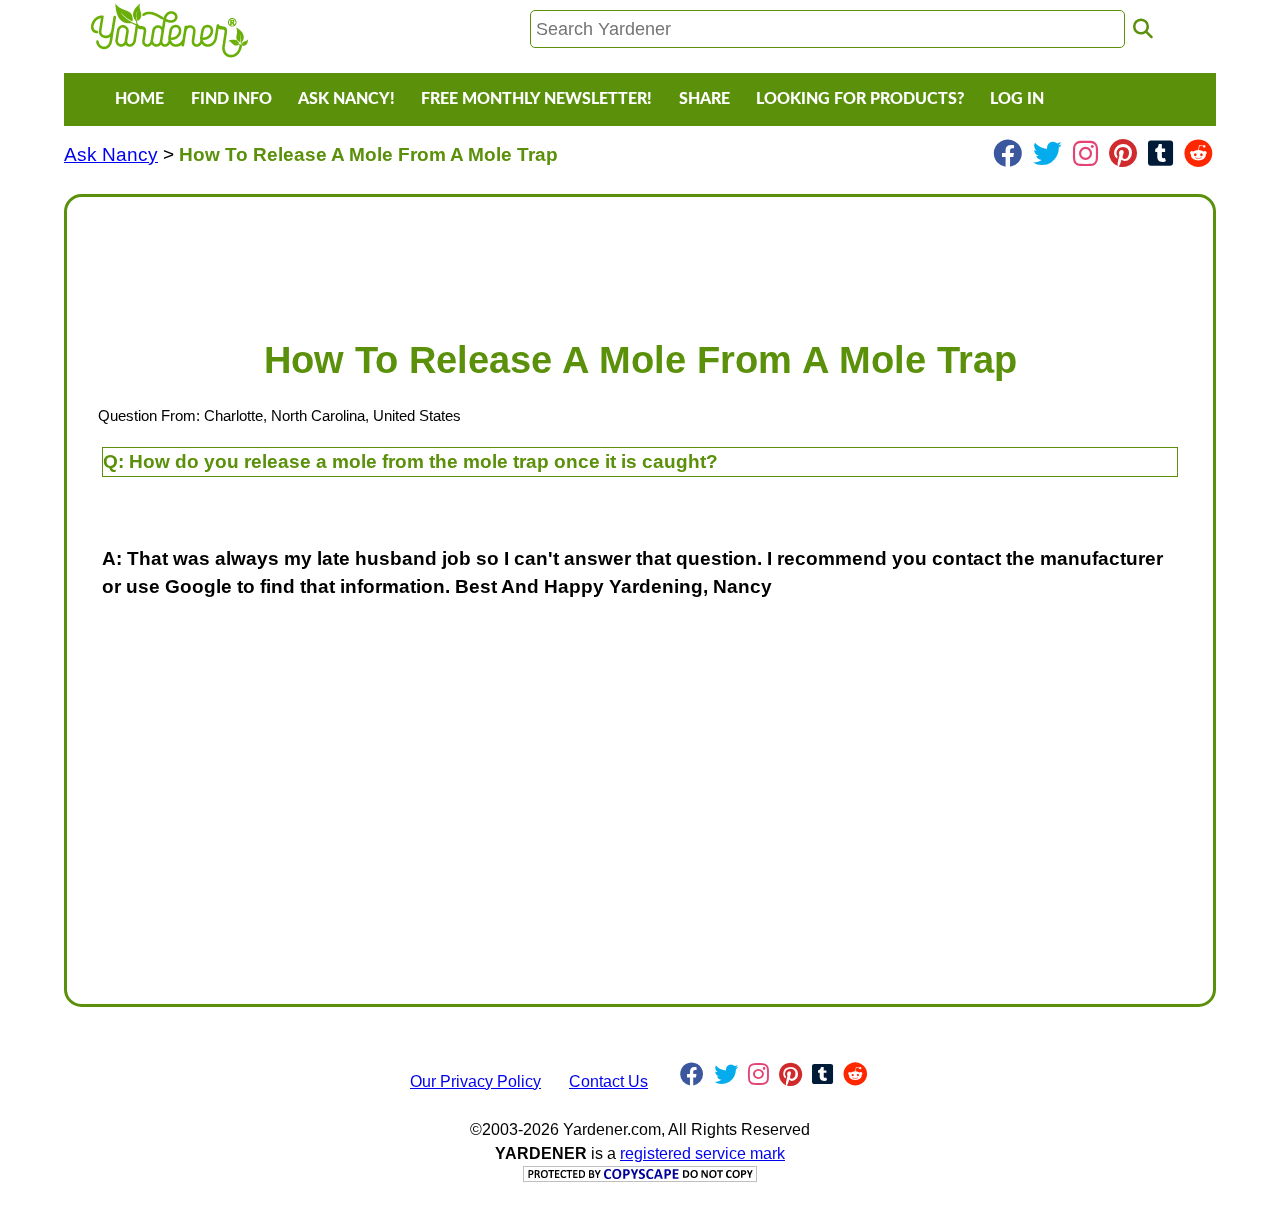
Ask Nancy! (346, 99)
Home (139, 99)
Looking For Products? (860, 99)
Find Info (231, 99)
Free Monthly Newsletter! (536, 99)
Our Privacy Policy (475, 1081)
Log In (1017, 99)
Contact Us (608, 1081)
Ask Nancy (111, 154)
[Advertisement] (640, 258)
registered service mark (702, 1153)
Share (704, 99)
